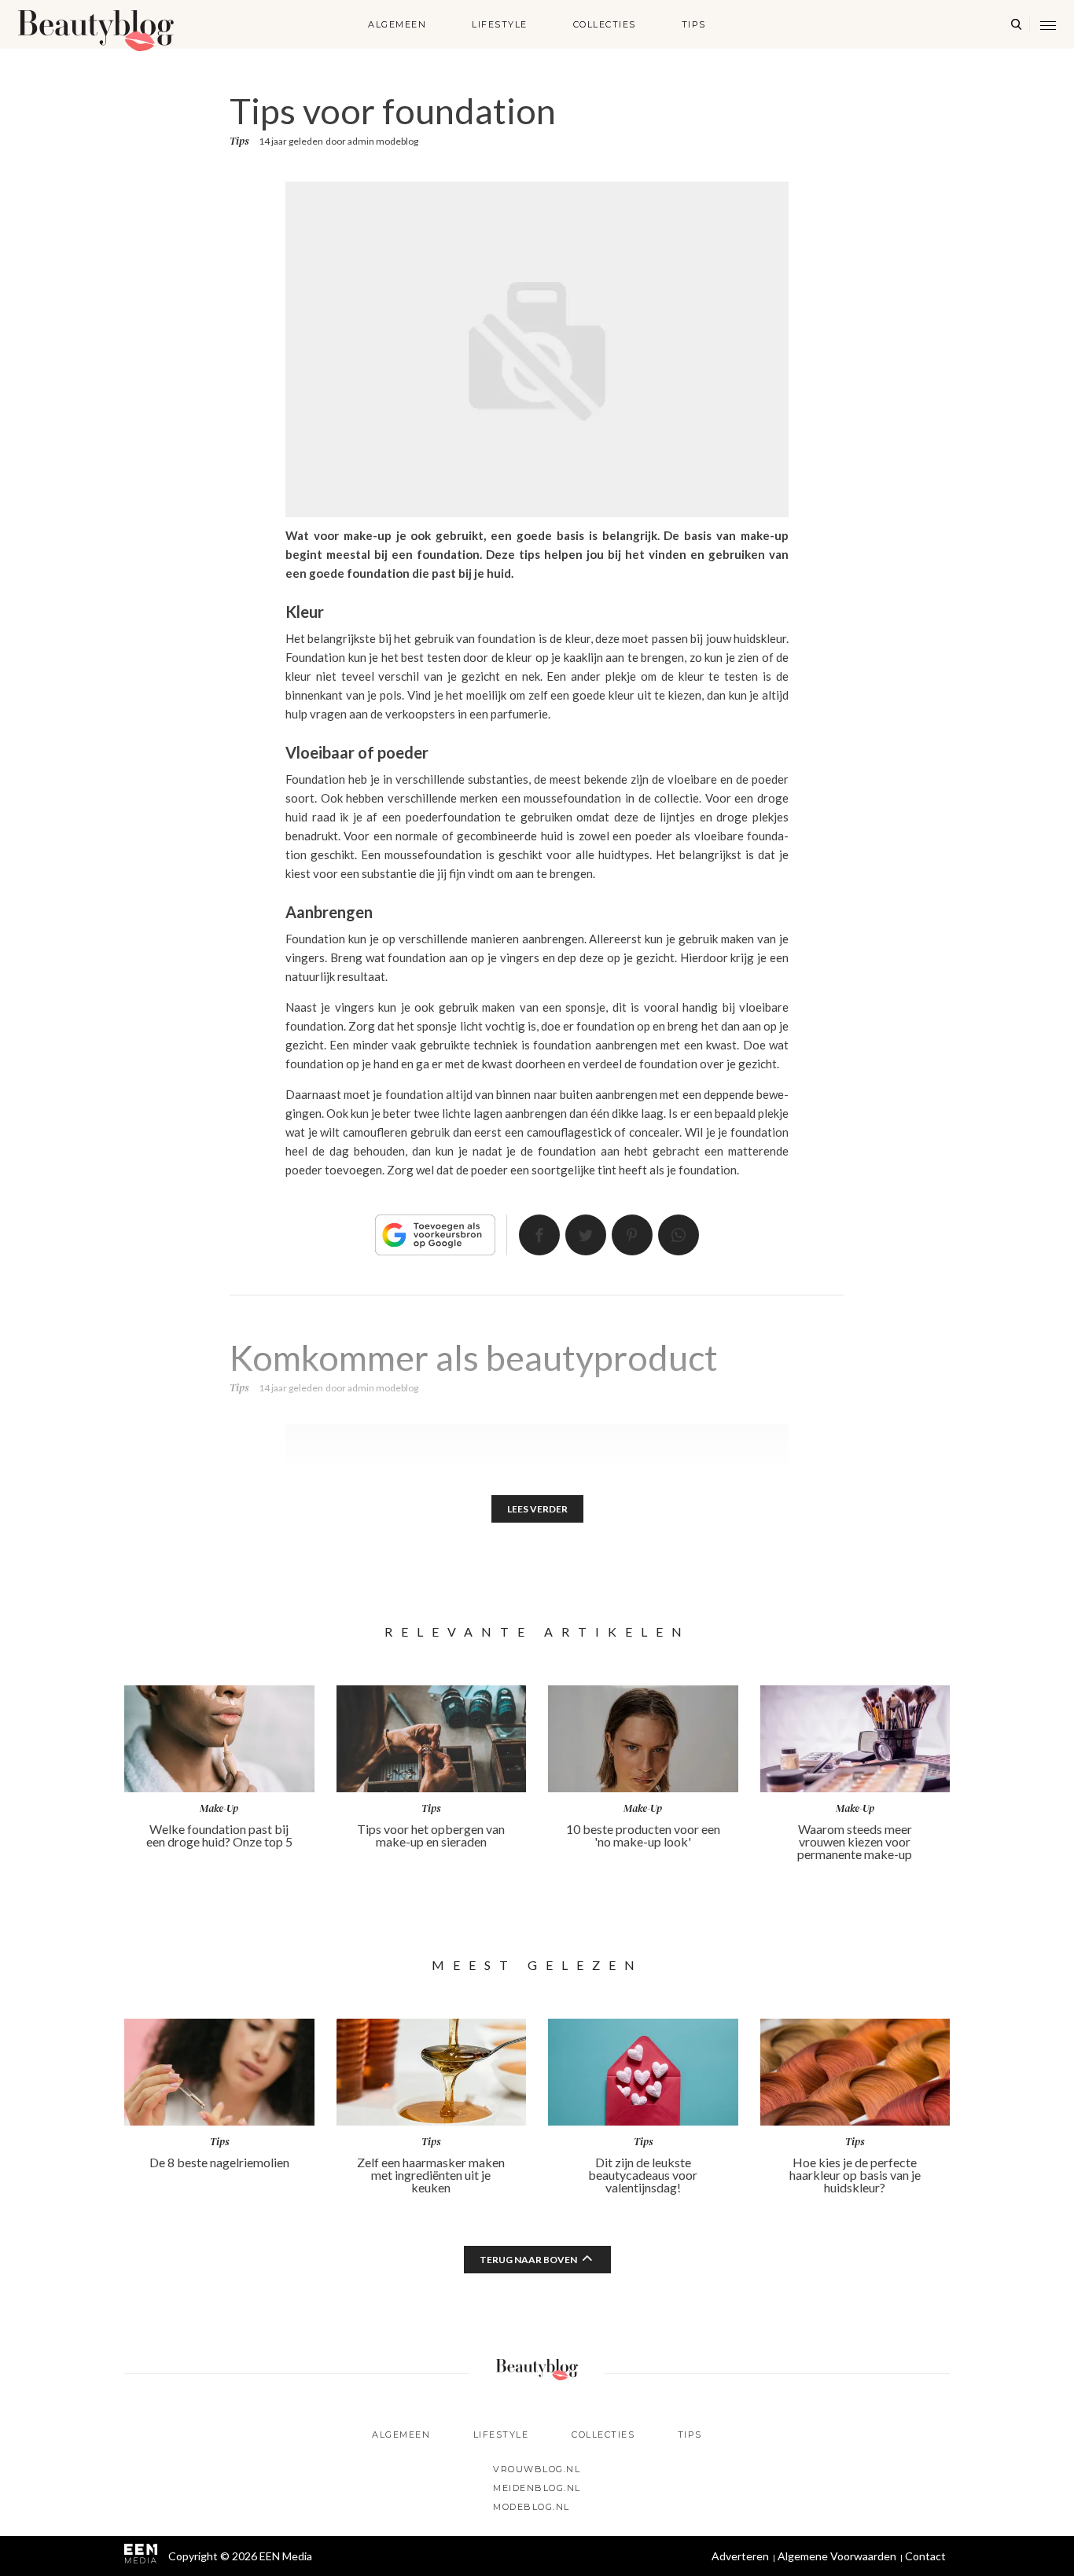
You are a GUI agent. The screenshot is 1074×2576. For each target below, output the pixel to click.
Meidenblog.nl (537, 2488)
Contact (925, 2556)
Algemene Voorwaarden (837, 2556)
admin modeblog (383, 141)
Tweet (586, 1235)
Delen (539, 1235)
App (679, 1235)
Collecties (605, 24)
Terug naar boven (528, 2260)
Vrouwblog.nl (537, 2469)
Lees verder (537, 1509)
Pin (632, 1235)
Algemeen (397, 24)
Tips (694, 24)
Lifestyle (500, 24)
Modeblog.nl (531, 2507)
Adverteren (740, 2556)
